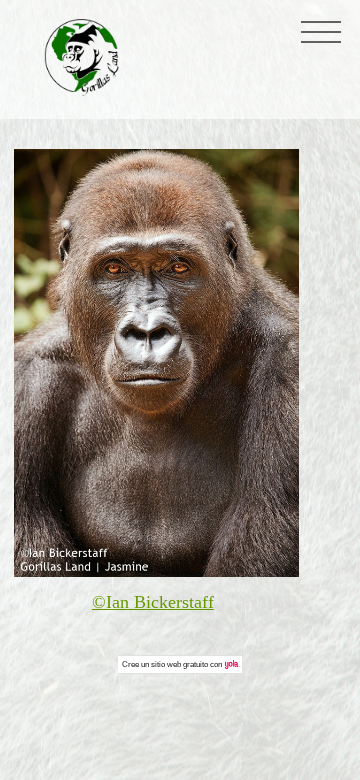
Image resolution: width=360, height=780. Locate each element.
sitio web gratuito (179, 664)
